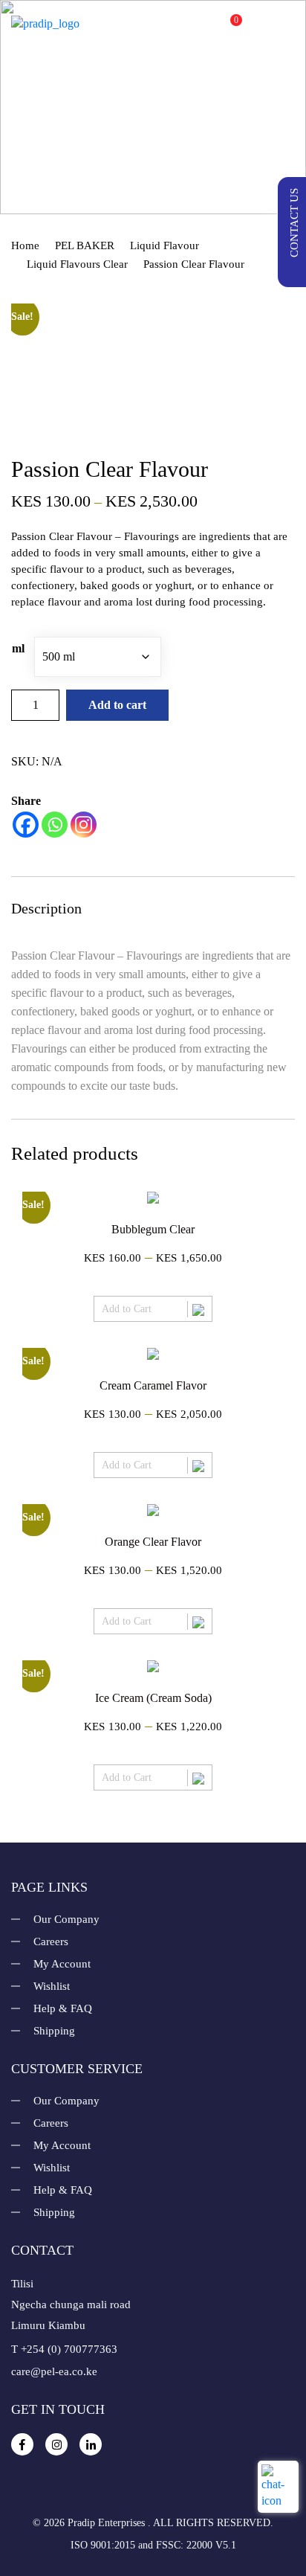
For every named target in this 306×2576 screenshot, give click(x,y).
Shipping (54, 2031)
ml (18, 648)
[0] (223, 28)
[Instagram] (84, 825)
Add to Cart (127, 1309)
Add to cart (117, 705)
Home (25, 245)
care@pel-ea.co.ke (54, 2371)
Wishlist (52, 1986)
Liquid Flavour (165, 245)
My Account (62, 1964)
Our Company (66, 1919)
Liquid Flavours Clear (77, 264)
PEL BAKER (85, 245)
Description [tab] (46, 908)
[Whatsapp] (55, 825)
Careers (51, 1941)
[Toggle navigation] (284, 23)
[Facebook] (26, 825)
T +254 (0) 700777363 (64, 2349)
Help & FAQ (63, 2008)
